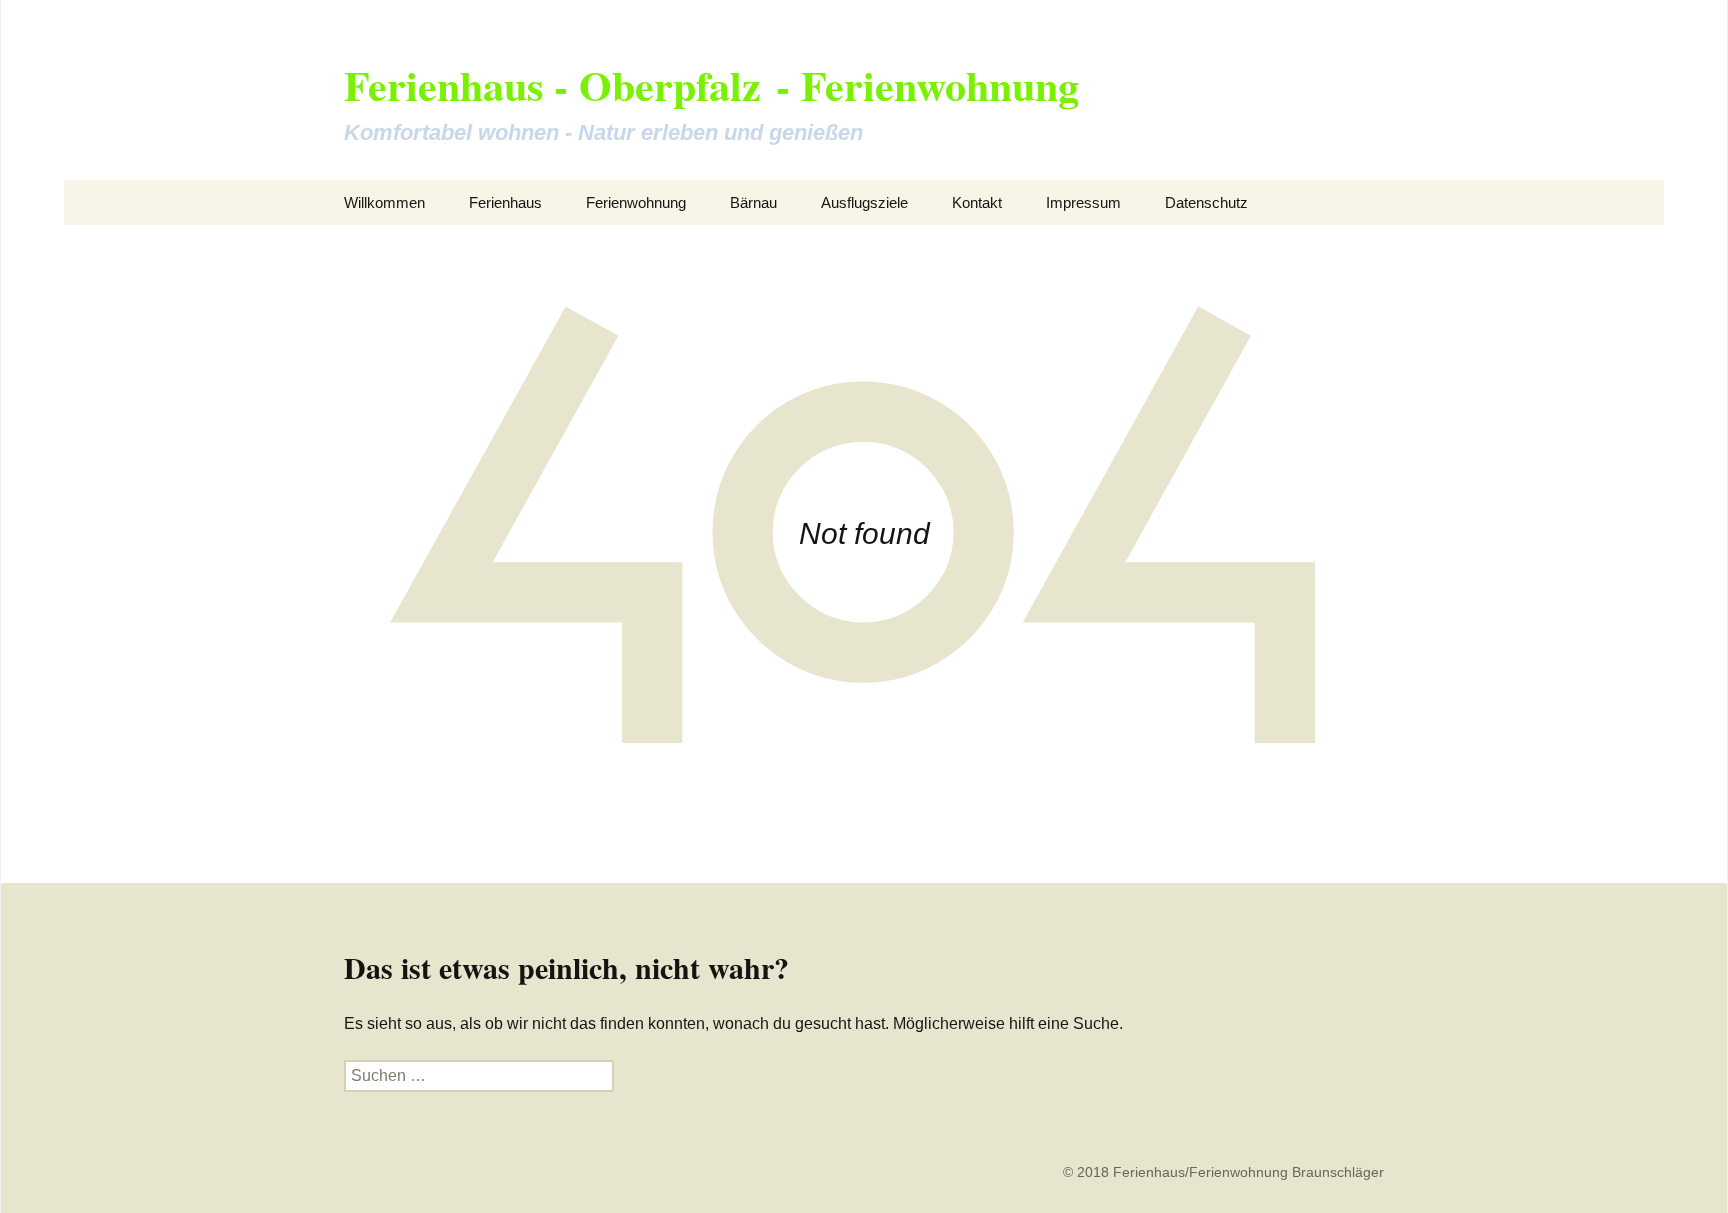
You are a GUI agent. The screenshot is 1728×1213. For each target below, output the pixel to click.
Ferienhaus (505, 202)
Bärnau (753, 202)
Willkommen (384, 202)
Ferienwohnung (636, 202)
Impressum (1083, 202)
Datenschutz (1206, 202)
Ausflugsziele (864, 202)
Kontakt (977, 202)
